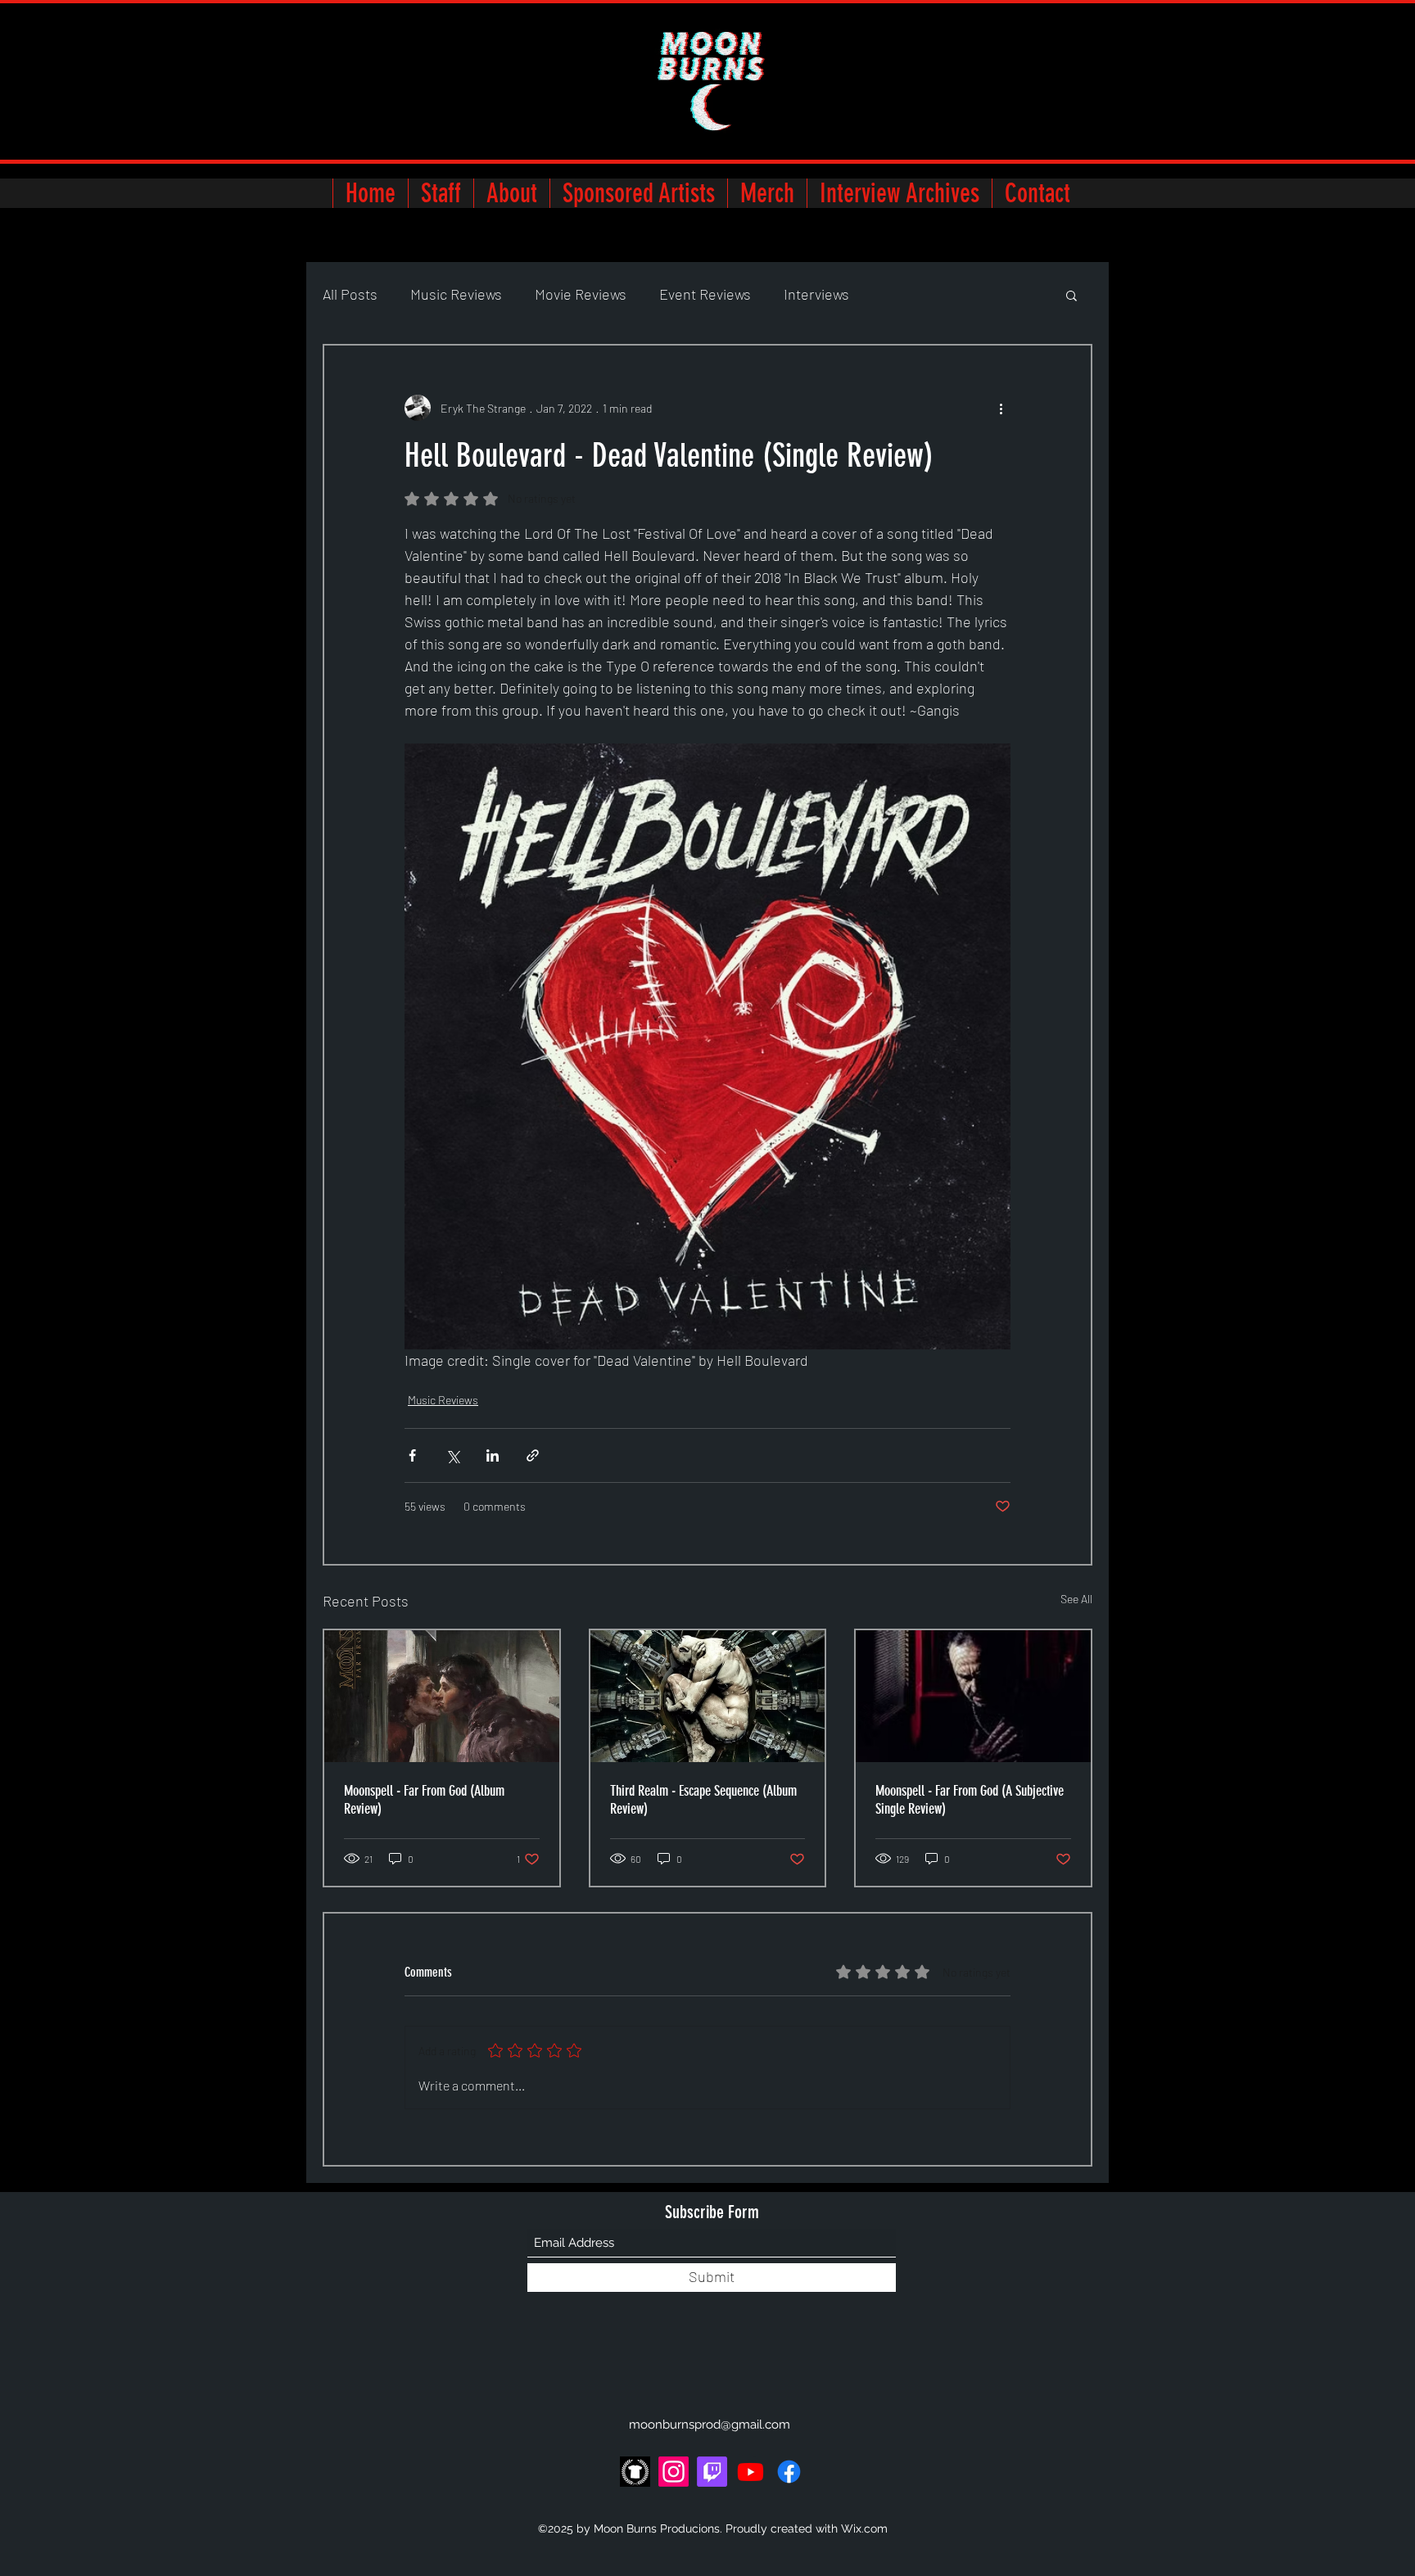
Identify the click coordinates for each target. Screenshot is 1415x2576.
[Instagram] (674, 2472)
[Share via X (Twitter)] (452, 1455)
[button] (1071, 295)
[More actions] (1001, 408)
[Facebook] (789, 2472)
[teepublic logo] (635, 2472)
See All (1076, 1599)
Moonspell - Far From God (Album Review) (424, 1800)
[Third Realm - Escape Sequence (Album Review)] (708, 1696)
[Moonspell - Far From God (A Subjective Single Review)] (973, 1696)
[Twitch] (712, 2472)
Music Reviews (456, 294)
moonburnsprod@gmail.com (710, 2425)
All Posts (350, 294)
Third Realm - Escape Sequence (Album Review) (703, 1800)
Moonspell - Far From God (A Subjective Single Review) (970, 1800)
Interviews (816, 294)
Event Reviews (705, 294)
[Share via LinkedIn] (493, 1455)
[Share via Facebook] (412, 1455)
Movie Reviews (581, 294)
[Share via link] (533, 1455)
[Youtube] (750, 2472)
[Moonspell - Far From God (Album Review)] (442, 1696)
